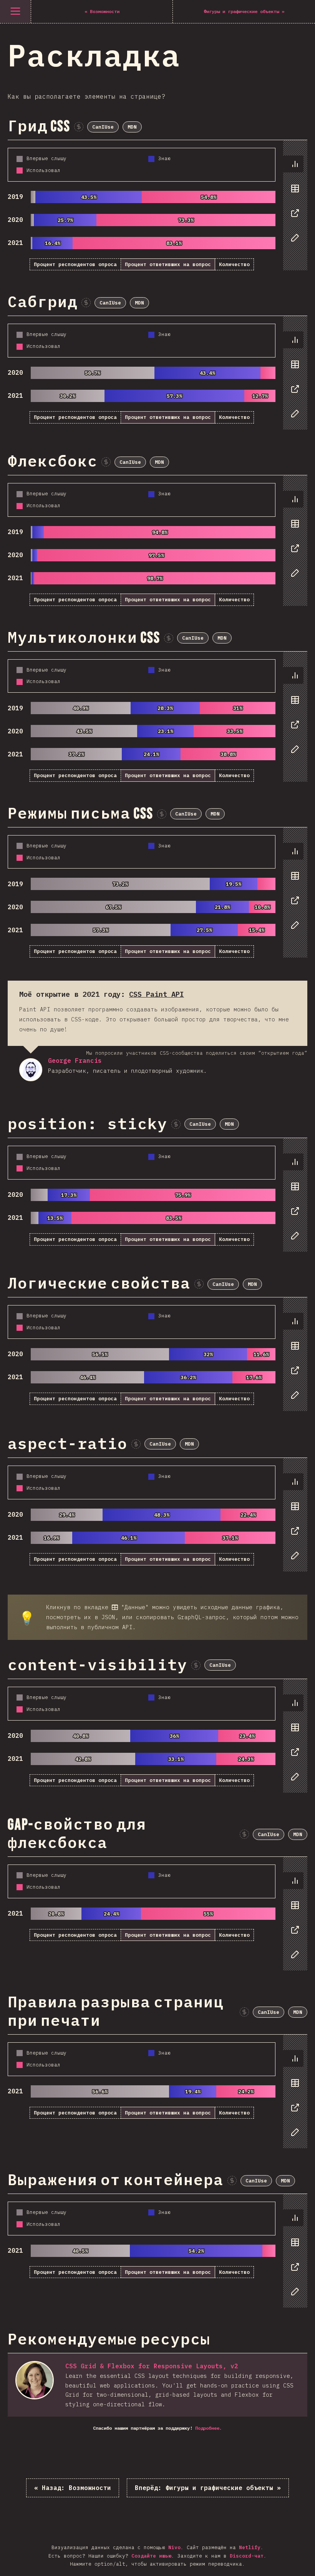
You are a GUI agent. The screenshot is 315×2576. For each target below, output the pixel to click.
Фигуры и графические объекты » (208, 2488)
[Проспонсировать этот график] (79, 127)
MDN (132, 127)
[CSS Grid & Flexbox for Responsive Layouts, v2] (35, 2380)
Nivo (174, 2547)
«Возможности (73, 2488)
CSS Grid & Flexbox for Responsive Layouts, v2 (152, 2366)
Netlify (250, 2547)
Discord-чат (247, 2556)
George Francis (31, 1070)
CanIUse (103, 127)
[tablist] (293, 205)
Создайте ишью (151, 2556)
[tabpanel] (157, 205)
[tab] (293, 164)
